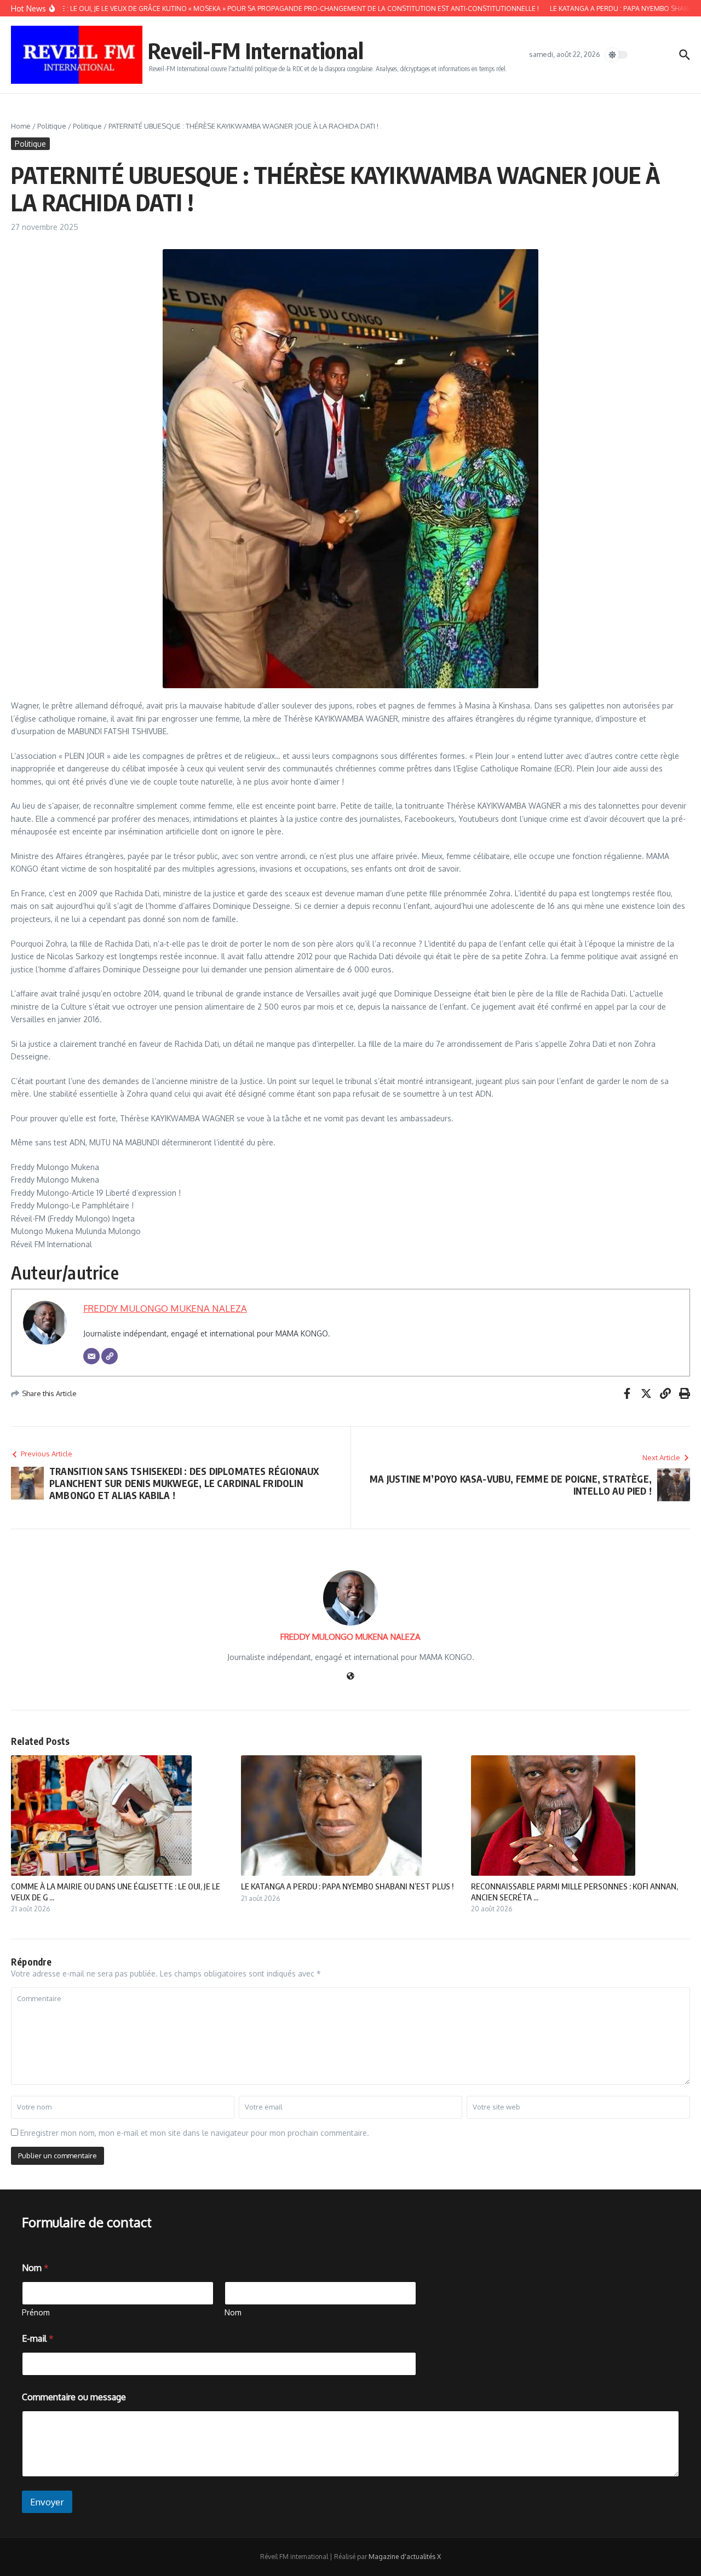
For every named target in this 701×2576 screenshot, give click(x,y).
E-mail (38, 2339)
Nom (233, 2312)
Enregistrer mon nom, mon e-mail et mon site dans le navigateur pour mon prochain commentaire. (195, 2133)
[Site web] (350, 1677)
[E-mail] (91, 1356)
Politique (52, 126)
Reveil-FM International (256, 50)
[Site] (110, 1356)
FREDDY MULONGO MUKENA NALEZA (165, 1308)
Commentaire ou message (74, 2397)
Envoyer (47, 2502)
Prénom (36, 2312)
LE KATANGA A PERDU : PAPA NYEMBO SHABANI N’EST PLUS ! (347, 1886)
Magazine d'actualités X (405, 2557)
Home (21, 126)
